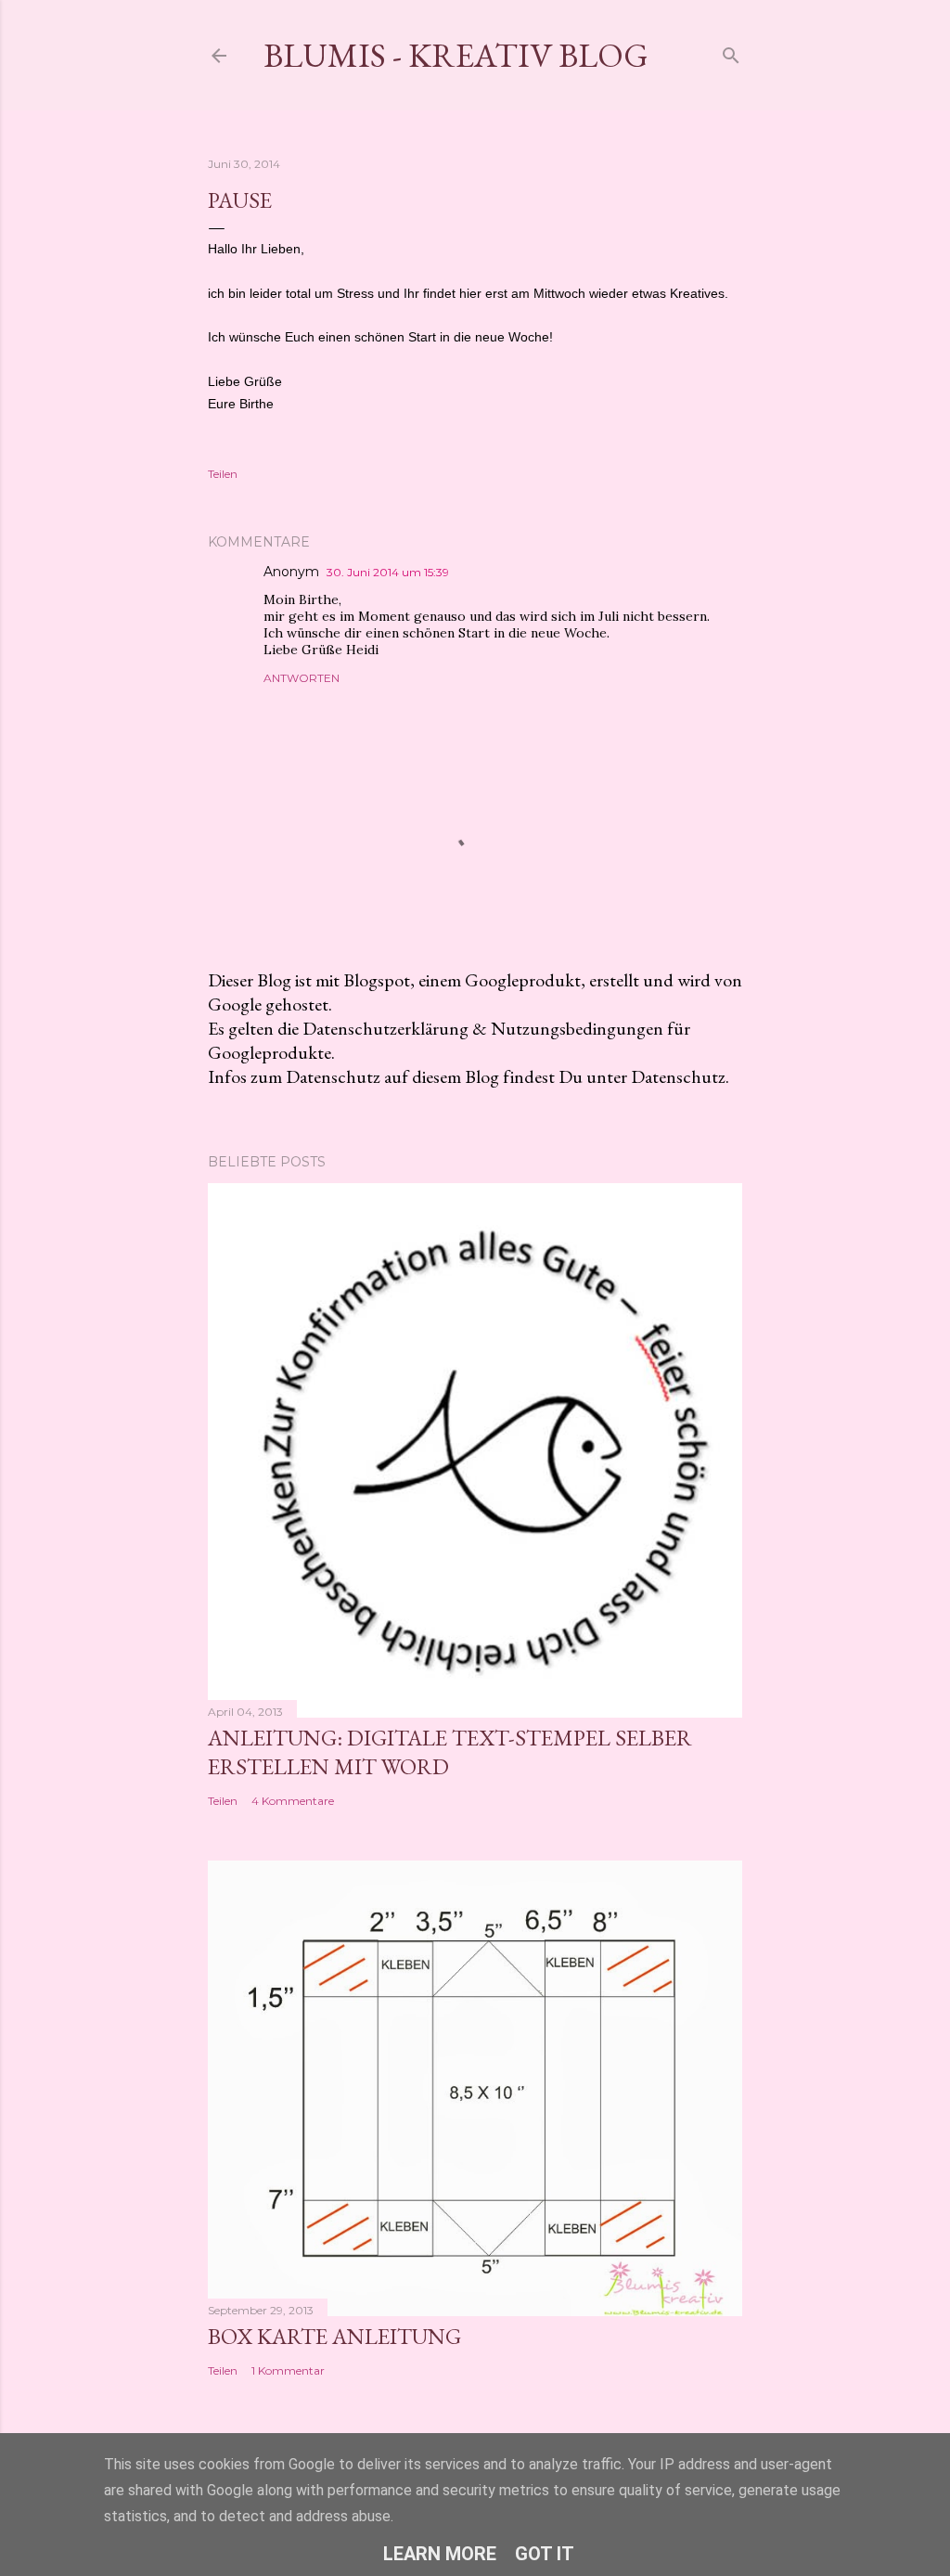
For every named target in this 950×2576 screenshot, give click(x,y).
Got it (545, 2554)
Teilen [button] (223, 474)
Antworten (302, 678)
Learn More (440, 2554)
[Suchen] (731, 52)
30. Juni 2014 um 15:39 (388, 572)
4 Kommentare (293, 1801)
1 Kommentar (288, 2370)
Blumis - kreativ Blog (456, 55)
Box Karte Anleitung (334, 2336)
